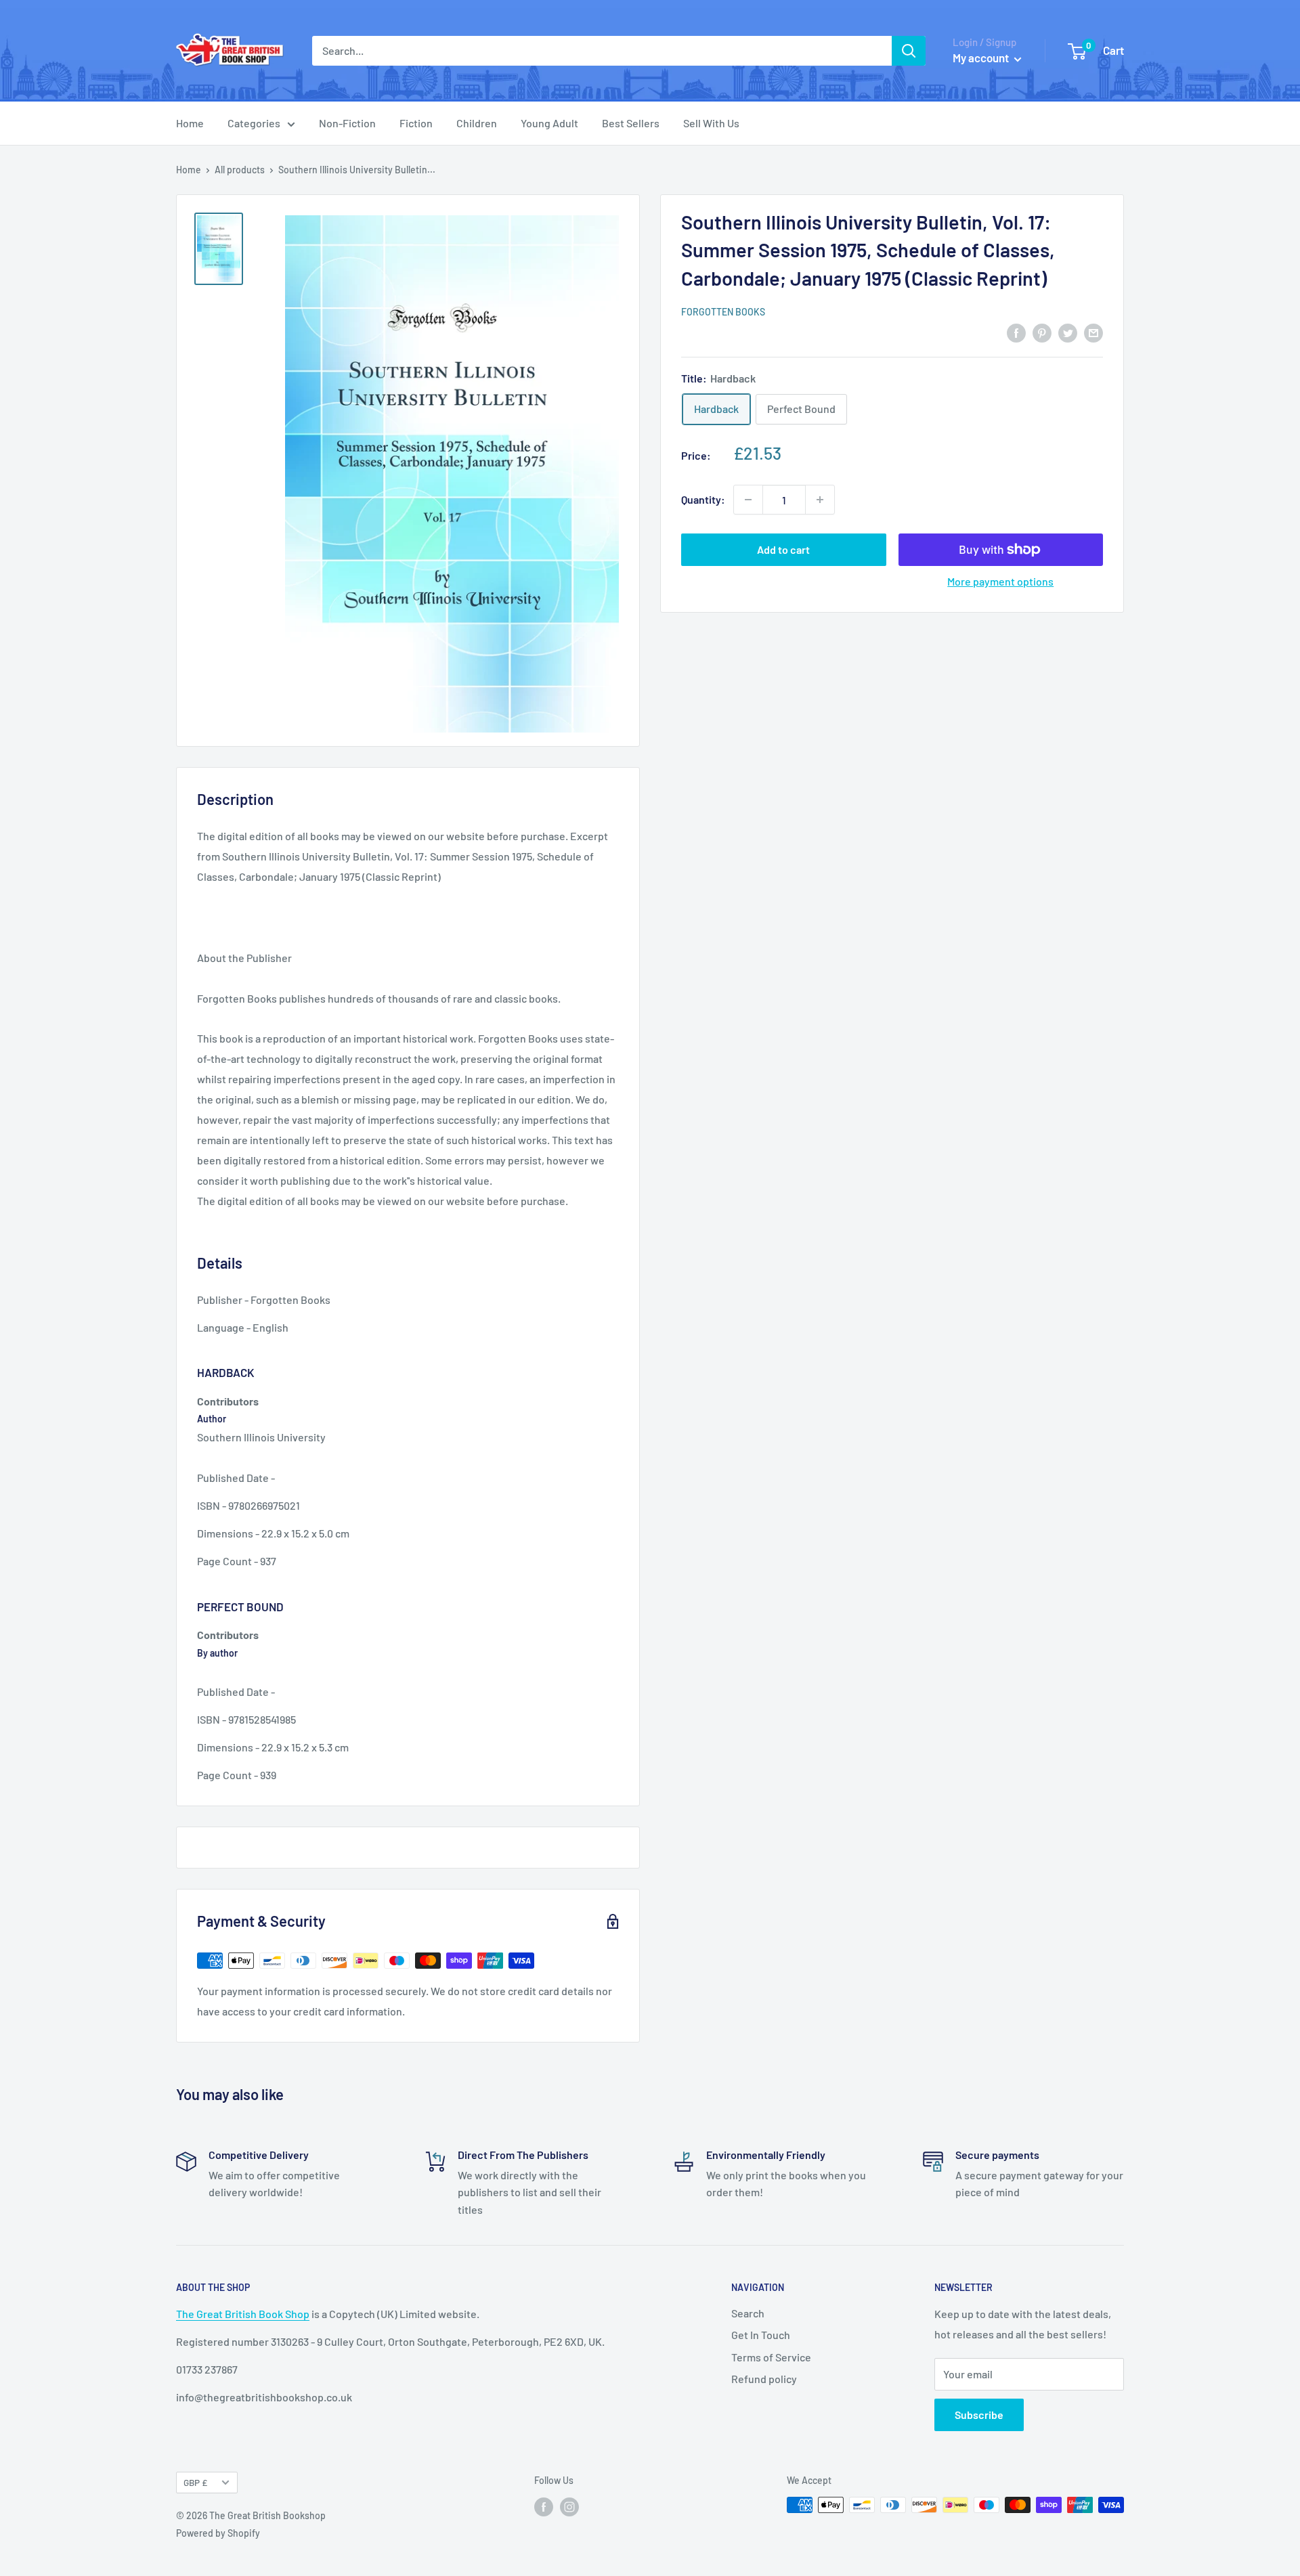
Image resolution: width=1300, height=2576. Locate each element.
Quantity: (703, 499)
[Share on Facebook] (1016, 332)
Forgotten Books (723, 312)
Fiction (416, 123)
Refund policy (764, 2379)
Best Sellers (631, 123)
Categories (254, 123)
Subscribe (979, 2415)
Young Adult (549, 123)
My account (982, 58)
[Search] (909, 51)
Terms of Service (771, 2357)
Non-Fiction (347, 123)
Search (748, 2313)
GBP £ (195, 2482)
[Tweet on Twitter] (1068, 332)
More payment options (1000, 581)
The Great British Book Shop (243, 2314)
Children (477, 123)
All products (240, 170)
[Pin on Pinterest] (1042, 332)
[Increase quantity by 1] (820, 500)
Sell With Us (711, 123)
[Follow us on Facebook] (544, 2506)
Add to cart (783, 549)
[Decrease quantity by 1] (748, 500)
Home (190, 123)
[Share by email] (1093, 332)
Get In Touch (761, 2335)
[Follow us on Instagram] (569, 2506)
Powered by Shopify (218, 2533)
